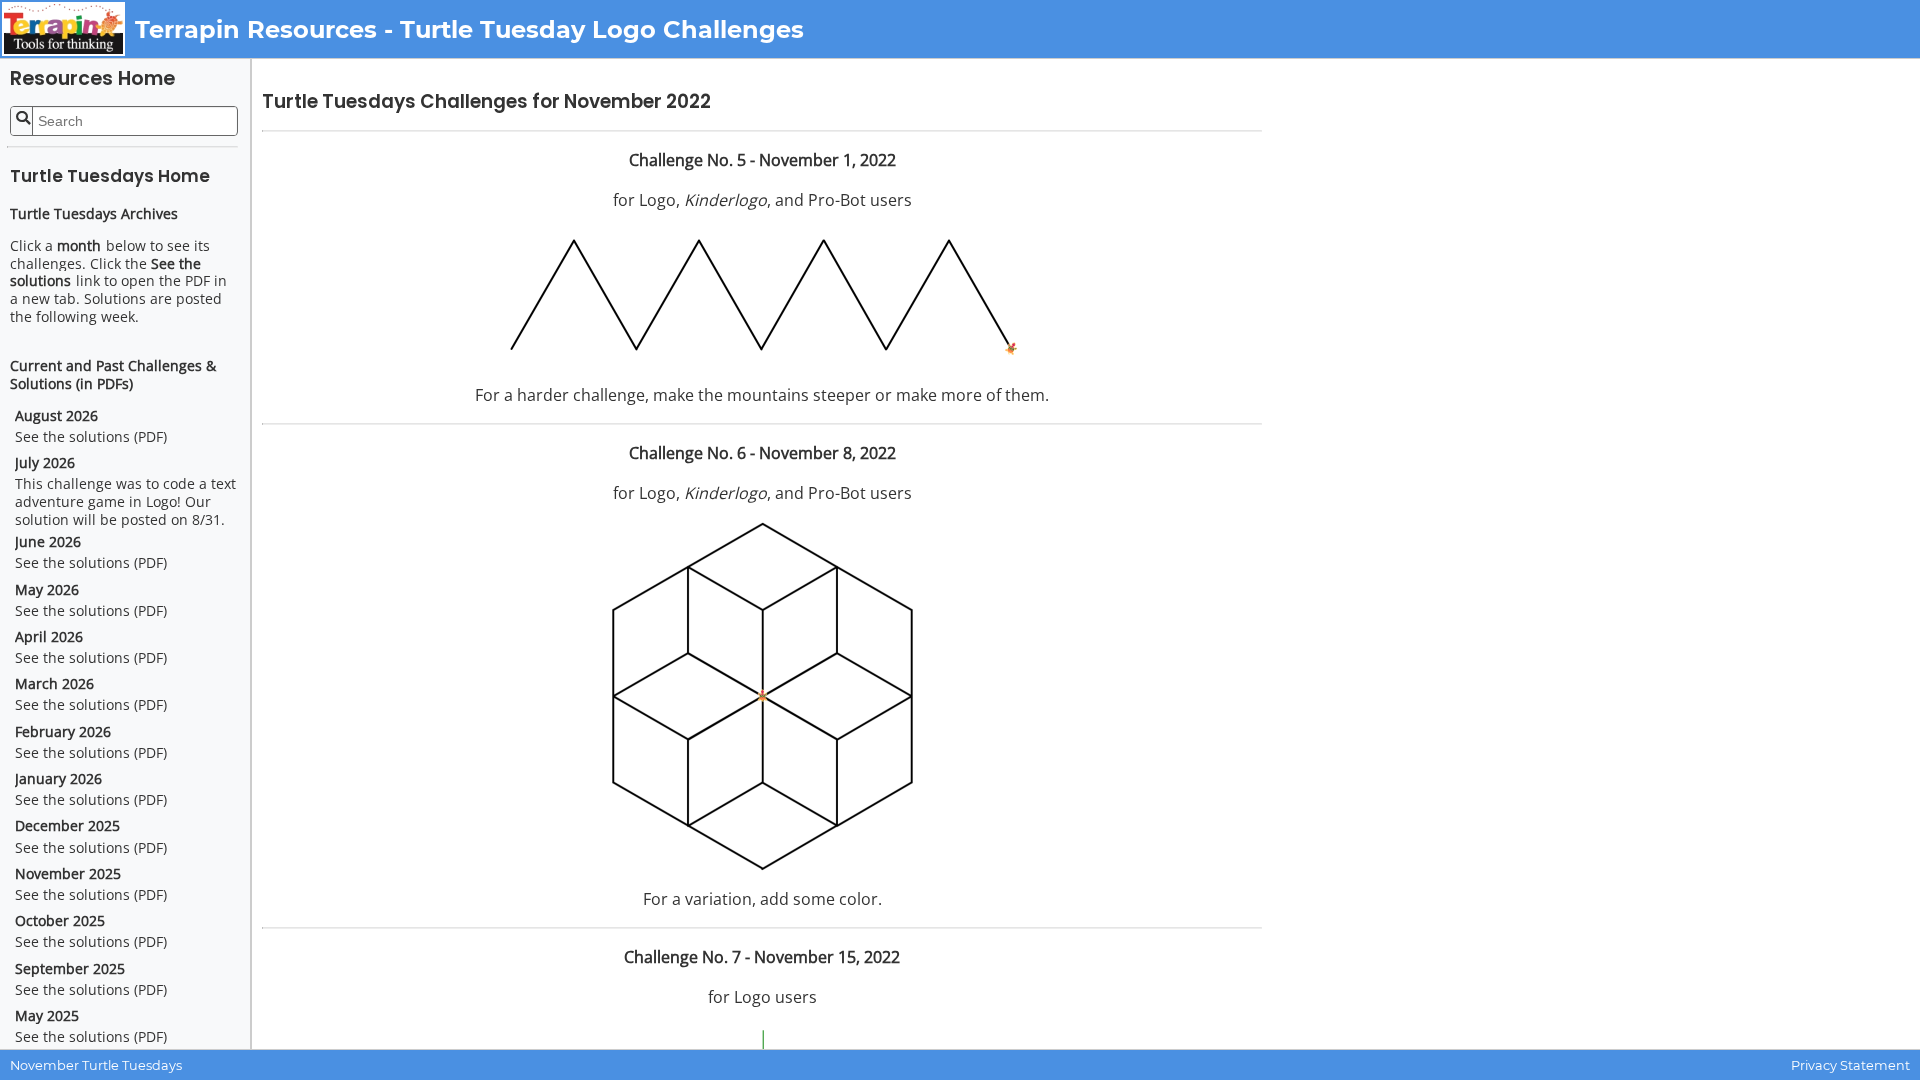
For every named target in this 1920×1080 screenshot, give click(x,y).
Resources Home (92, 78)
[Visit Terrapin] (67, 29)
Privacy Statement (1850, 1065)
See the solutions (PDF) (91, 437)
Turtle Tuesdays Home (110, 176)
